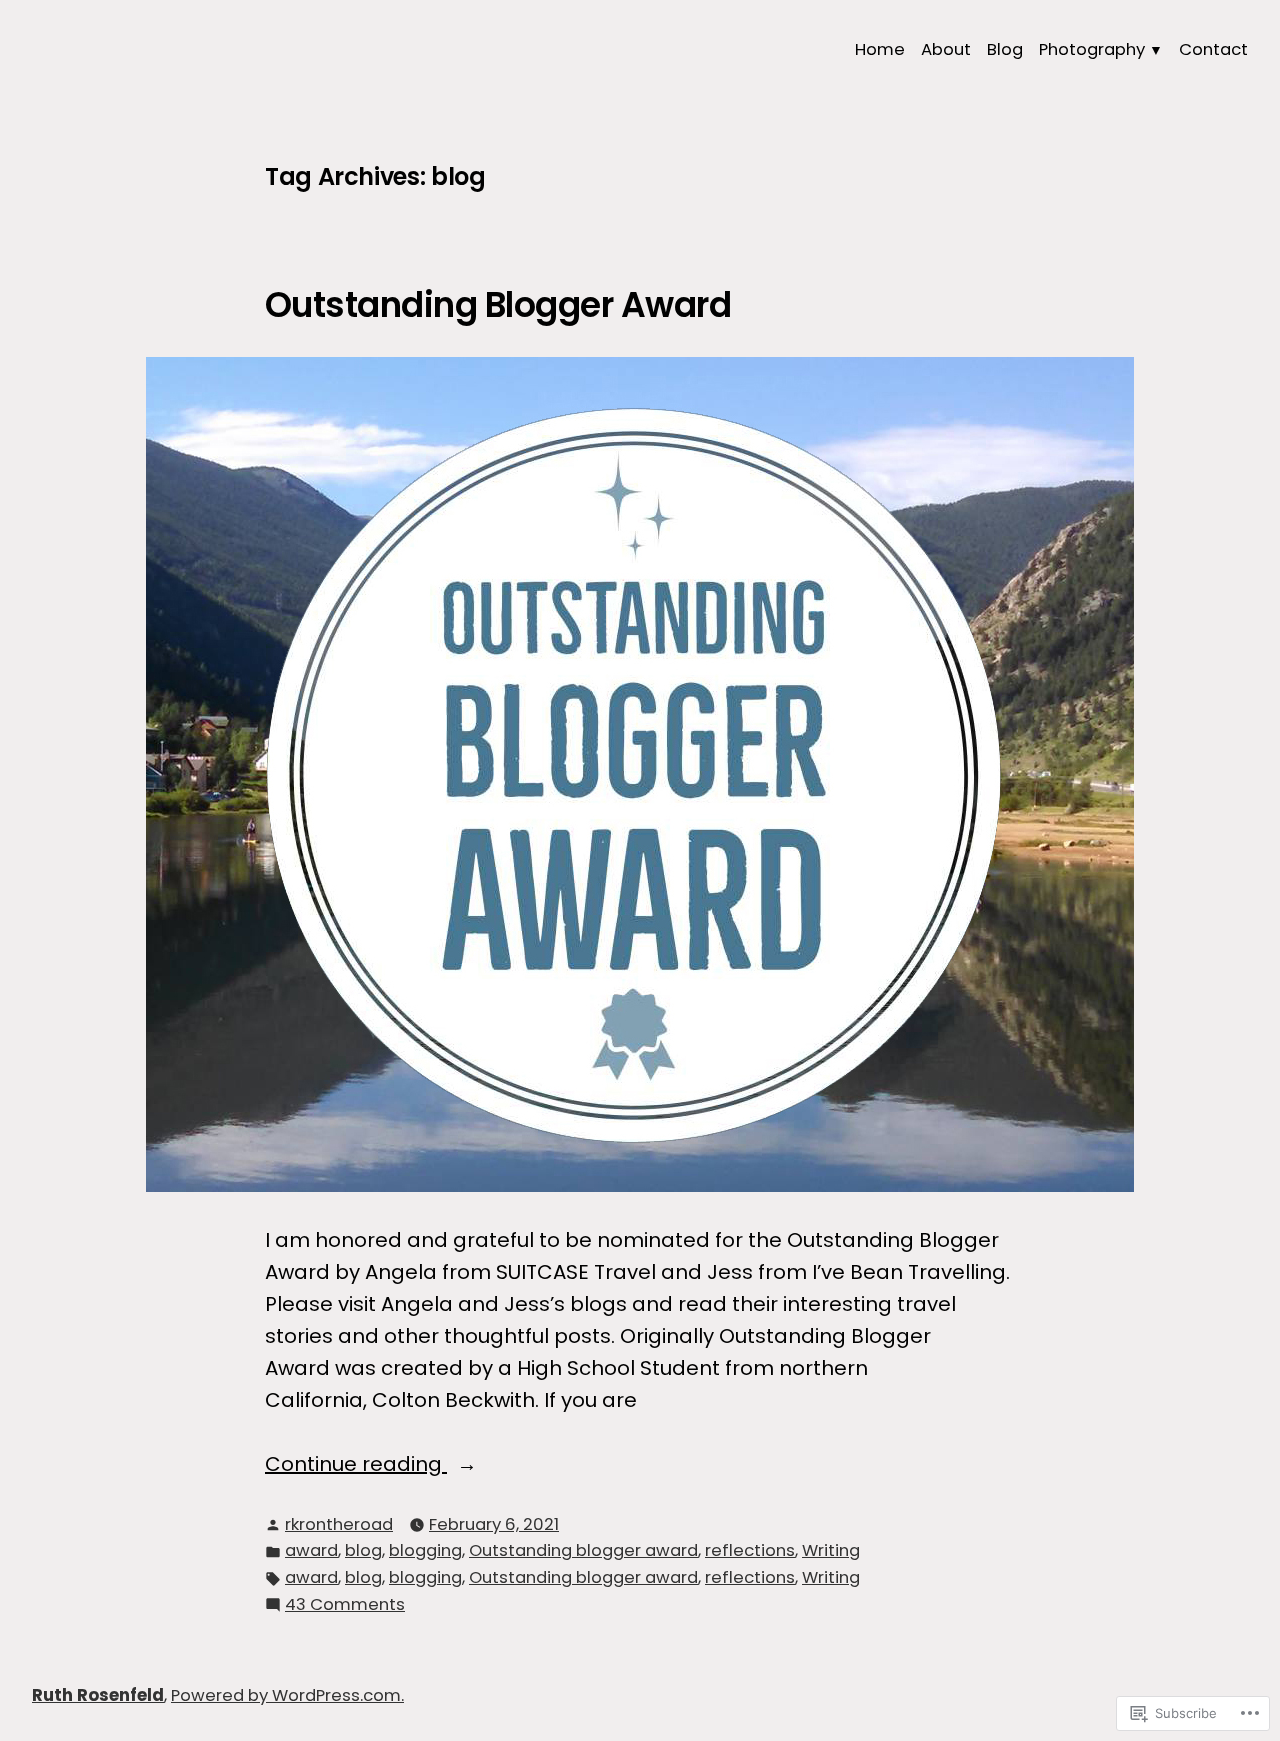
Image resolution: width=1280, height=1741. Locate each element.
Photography (1092, 49)
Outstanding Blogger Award (498, 305)
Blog (1005, 49)
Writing (831, 1550)
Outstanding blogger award (583, 1550)
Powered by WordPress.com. (287, 1695)
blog (363, 1550)
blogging (425, 1550)
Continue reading (356, 1464)
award (311, 1550)
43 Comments (345, 1605)
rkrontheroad (339, 1524)
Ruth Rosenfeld (98, 1695)
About (946, 49)
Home (880, 49)
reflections (750, 1550)
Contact (1213, 49)
